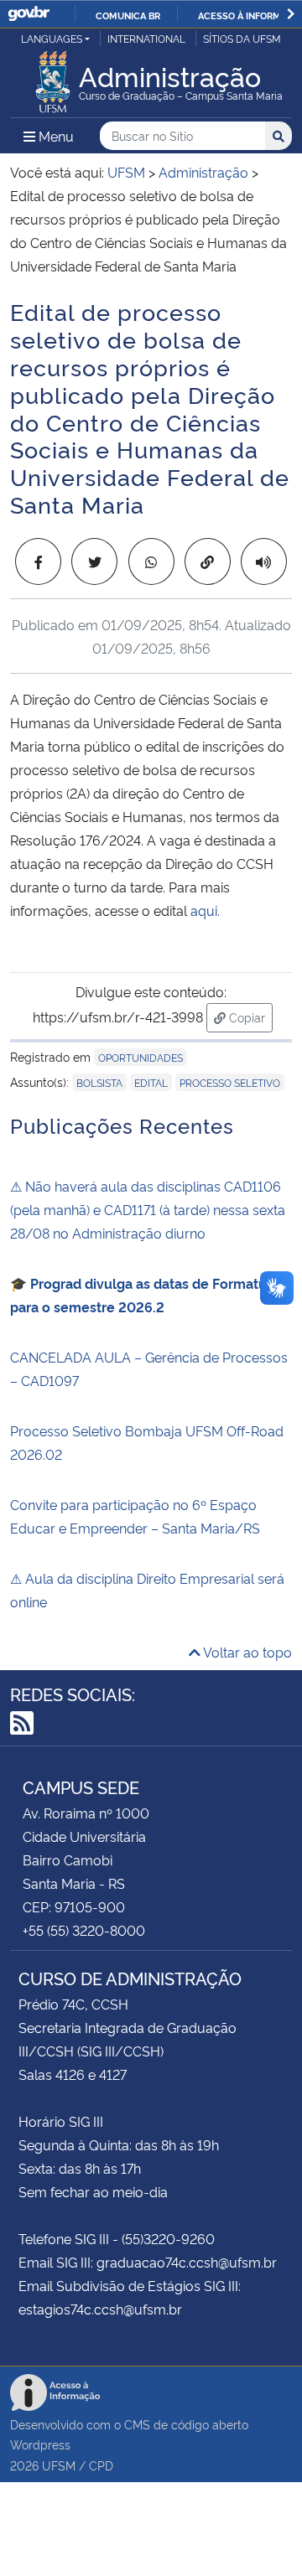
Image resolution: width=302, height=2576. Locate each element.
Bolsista (99, 1082)
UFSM (59, 2465)
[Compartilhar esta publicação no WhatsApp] (151, 561)
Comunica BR (128, 15)
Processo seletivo (230, 1082)
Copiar (249, 1016)
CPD (101, 2465)
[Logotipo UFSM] (53, 77)
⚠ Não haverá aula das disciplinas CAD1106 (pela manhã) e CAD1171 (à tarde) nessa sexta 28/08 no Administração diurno (148, 1209)
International (146, 38)
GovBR (29, 14)
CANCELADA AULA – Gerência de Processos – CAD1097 (149, 1368)
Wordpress (40, 2444)
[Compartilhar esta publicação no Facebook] (38, 561)
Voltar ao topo (246, 1652)
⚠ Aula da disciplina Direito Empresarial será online (147, 1590)
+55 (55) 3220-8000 (84, 1930)
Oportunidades (141, 1057)
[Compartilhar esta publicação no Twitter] (94, 561)
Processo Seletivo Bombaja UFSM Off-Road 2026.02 (147, 1442)
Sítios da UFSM (242, 38)
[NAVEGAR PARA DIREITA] (291, 14)
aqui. (205, 910)
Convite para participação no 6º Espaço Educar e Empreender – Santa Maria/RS (135, 1516)
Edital (151, 1082)
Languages (52, 38)
